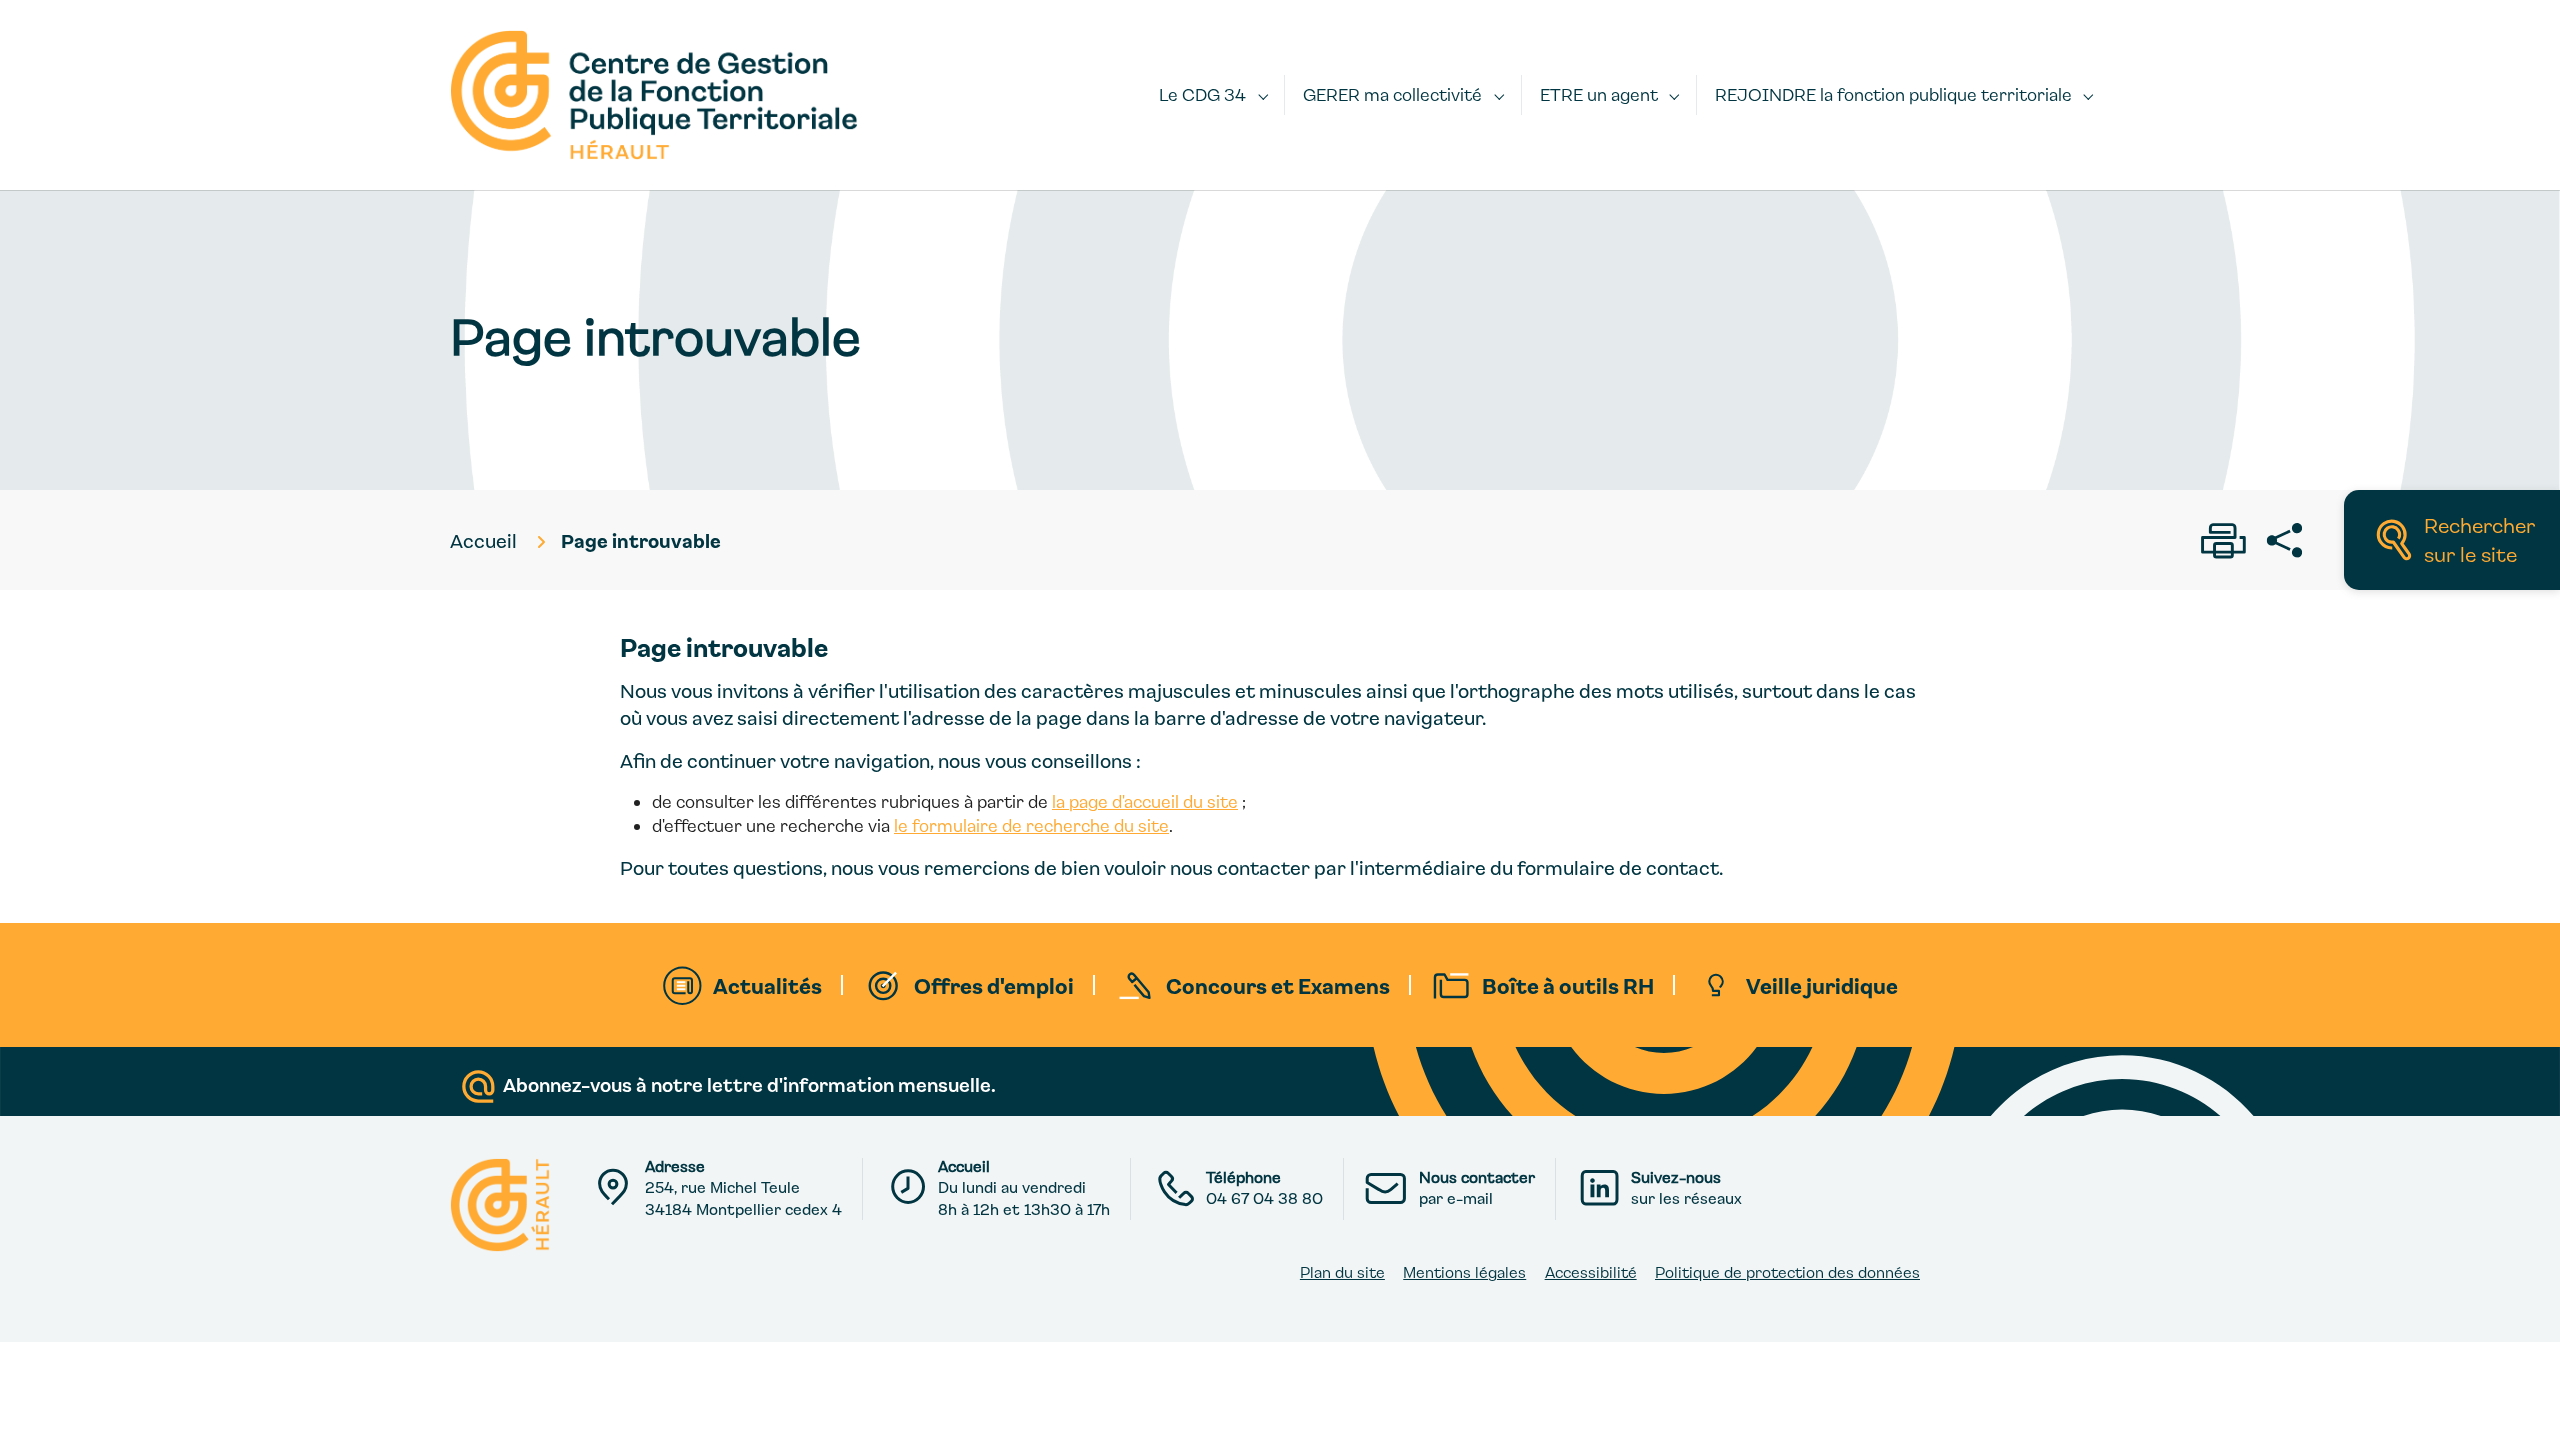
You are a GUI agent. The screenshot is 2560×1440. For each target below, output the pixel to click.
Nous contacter (1477, 1177)
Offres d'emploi (994, 985)
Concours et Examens (1278, 985)
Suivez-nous (1676, 1177)
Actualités (767, 985)
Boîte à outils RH (1568, 985)
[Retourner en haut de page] (2522, 1402)
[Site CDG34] (654, 95)
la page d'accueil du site (1145, 801)
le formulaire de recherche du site (1031, 825)
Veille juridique (1822, 985)
